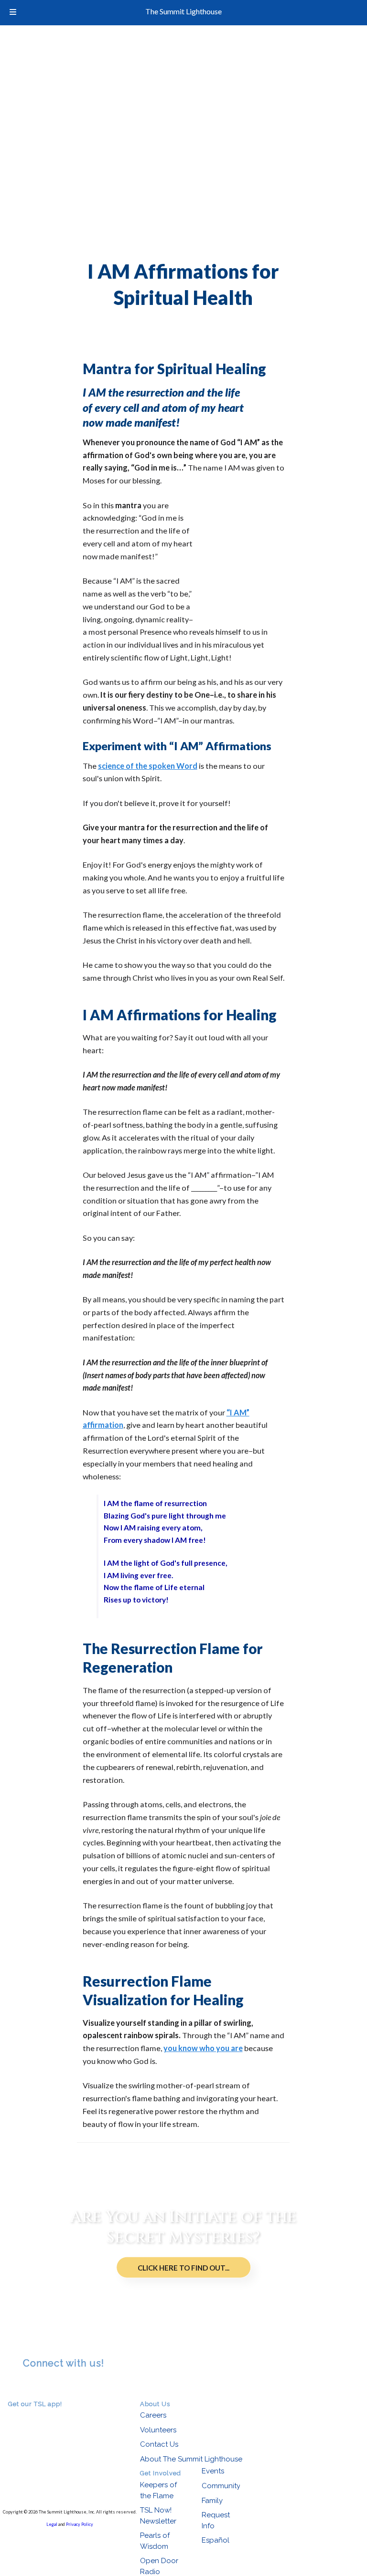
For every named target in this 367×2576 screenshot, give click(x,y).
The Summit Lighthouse (183, 11)
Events (213, 2471)
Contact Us (159, 2444)
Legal (52, 2524)
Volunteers (158, 2430)
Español (216, 2540)
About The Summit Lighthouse (191, 2459)
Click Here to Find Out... (183, 2267)
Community (221, 2486)
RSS (29, 2386)
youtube (55, 2386)
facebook (42, 2386)
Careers (153, 2415)
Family (212, 2501)
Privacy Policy (80, 2524)
